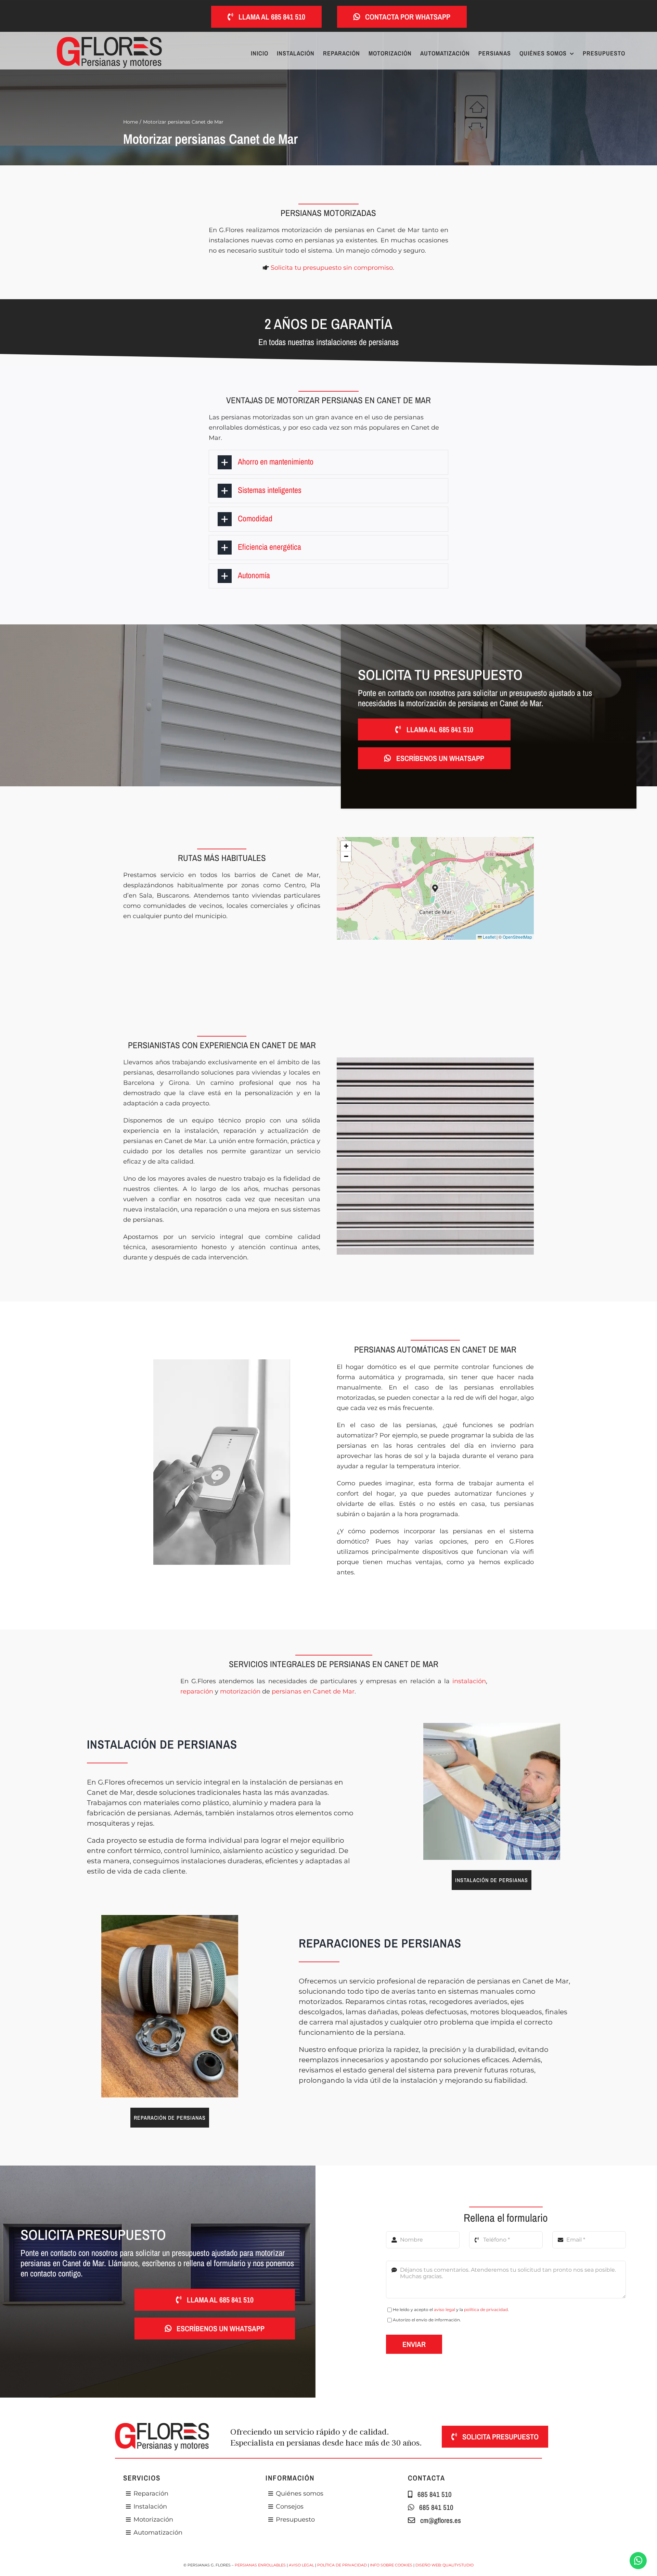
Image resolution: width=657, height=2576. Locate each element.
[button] (329, 462)
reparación (197, 1691)
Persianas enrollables (260, 2565)
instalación (469, 1681)
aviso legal (445, 2309)
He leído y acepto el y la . (451, 2309)
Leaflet (489, 937)
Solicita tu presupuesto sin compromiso (332, 268)
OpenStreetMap (517, 937)
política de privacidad (486, 2309)
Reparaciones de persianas (380, 1943)
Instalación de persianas (162, 1744)
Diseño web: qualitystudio (445, 2565)
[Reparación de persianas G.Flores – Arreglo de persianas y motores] (170, 1918)
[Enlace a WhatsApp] (638, 2561)
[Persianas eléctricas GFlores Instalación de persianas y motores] (109, 40)
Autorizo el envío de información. (427, 2320)
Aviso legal (301, 2565)
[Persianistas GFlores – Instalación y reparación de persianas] (492, 1726)
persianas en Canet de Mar (313, 1691)
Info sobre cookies (391, 2565)
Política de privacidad (342, 2565)
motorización (240, 1691)
